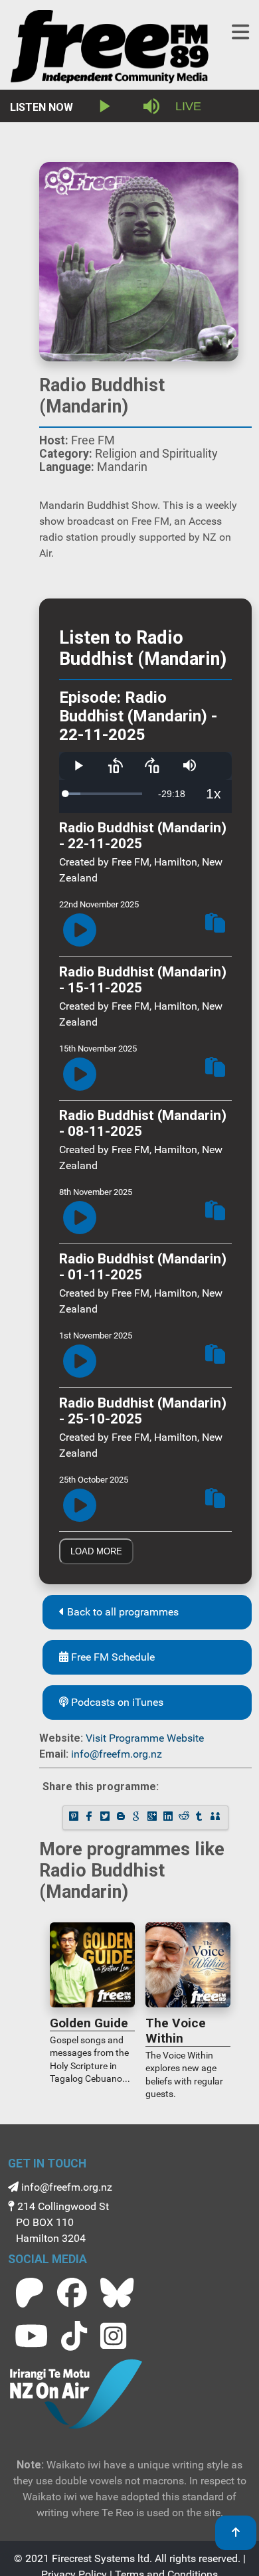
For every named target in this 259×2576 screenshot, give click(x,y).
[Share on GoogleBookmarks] (137, 1818)
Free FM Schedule (112, 1657)
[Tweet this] (106, 1818)
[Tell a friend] (216, 1818)
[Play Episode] (80, 931)
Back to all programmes (122, 1612)
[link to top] (236, 2533)
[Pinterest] (74, 1818)
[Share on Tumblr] (201, 1818)
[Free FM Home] (110, 49)
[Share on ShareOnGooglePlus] (153, 1818)
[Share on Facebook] (90, 1818)
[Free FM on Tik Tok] (74, 2336)
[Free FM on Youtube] (31, 2336)
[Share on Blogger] (122, 1818)
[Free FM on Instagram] (113, 2336)
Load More (96, 1551)
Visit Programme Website (145, 1738)
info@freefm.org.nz (117, 1754)
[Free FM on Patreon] (30, 2293)
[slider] (104, 794)
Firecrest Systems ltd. (102, 2558)
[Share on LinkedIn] (169, 1818)
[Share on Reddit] (185, 1818)
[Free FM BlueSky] (117, 2293)
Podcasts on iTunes (116, 1702)
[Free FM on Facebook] (72, 2293)
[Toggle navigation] (240, 32)
